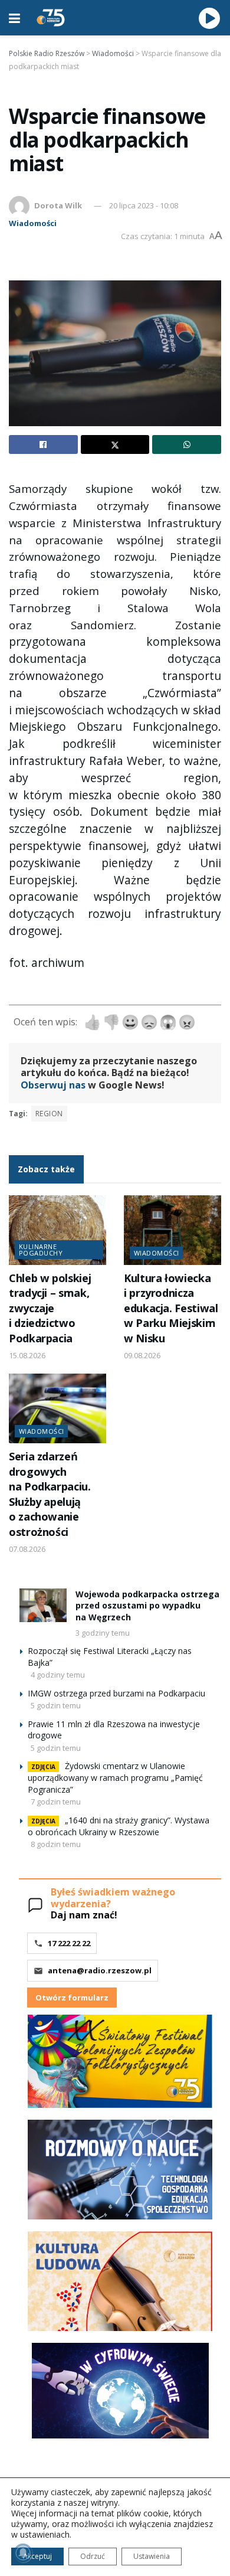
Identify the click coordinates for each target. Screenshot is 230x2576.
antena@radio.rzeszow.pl (100, 1970)
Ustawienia (152, 2556)
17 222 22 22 (69, 1943)
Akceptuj (37, 2556)
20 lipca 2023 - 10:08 (144, 205)
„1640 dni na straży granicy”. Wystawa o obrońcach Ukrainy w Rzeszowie (119, 1826)
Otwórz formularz (72, 1998)
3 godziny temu (103, 1633)
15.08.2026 (27, 1355)
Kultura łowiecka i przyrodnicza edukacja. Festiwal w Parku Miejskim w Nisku (171, 1308)
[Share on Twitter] (115, 444)
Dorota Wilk (58, 205)
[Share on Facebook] (43, 444)
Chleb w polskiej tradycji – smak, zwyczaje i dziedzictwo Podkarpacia (50, 1308)
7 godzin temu (56, 1802)
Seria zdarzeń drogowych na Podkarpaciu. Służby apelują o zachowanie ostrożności (50, 1494)
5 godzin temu (56, 1705)
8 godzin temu (56, 1844)
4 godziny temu (58, 1675)
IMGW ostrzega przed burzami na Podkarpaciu (116, 1693)
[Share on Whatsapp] (187, 444)
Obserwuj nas (53, 1085)
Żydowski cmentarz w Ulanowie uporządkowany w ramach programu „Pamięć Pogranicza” (115, 1778)
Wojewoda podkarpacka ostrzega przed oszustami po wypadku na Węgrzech (147, 1606)
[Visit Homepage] (51, 18)
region (49, 1114)
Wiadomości (33, 223)
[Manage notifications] (23, 2553)
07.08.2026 (27, 1549)
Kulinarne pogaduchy (41, 1250)
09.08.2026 (142, 1355)
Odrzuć (93, 2556)
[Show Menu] (14, 18)
